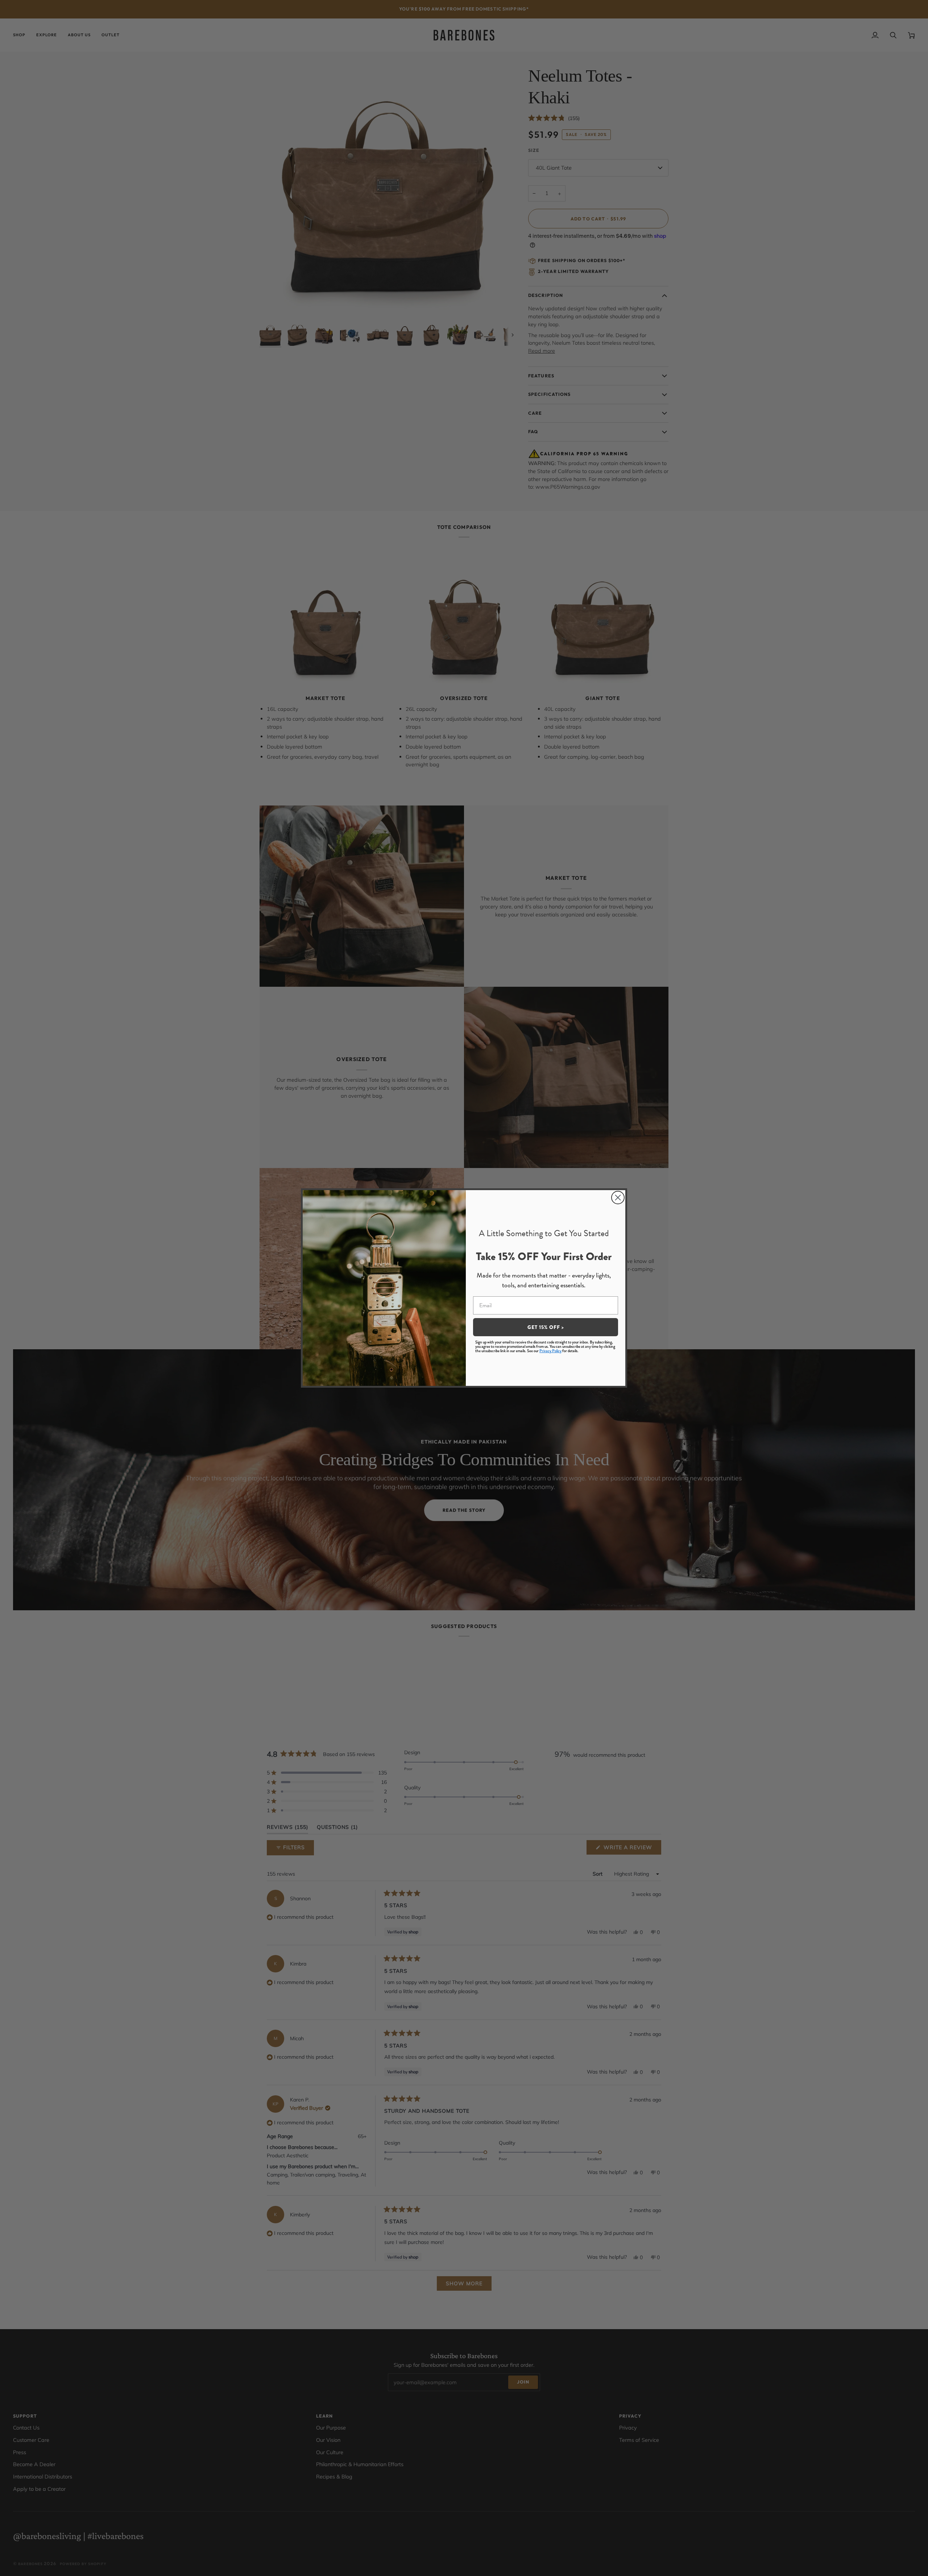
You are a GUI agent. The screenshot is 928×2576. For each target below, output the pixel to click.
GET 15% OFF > (546, 1327)
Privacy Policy (550, 1351)
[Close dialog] (618, 1198)
